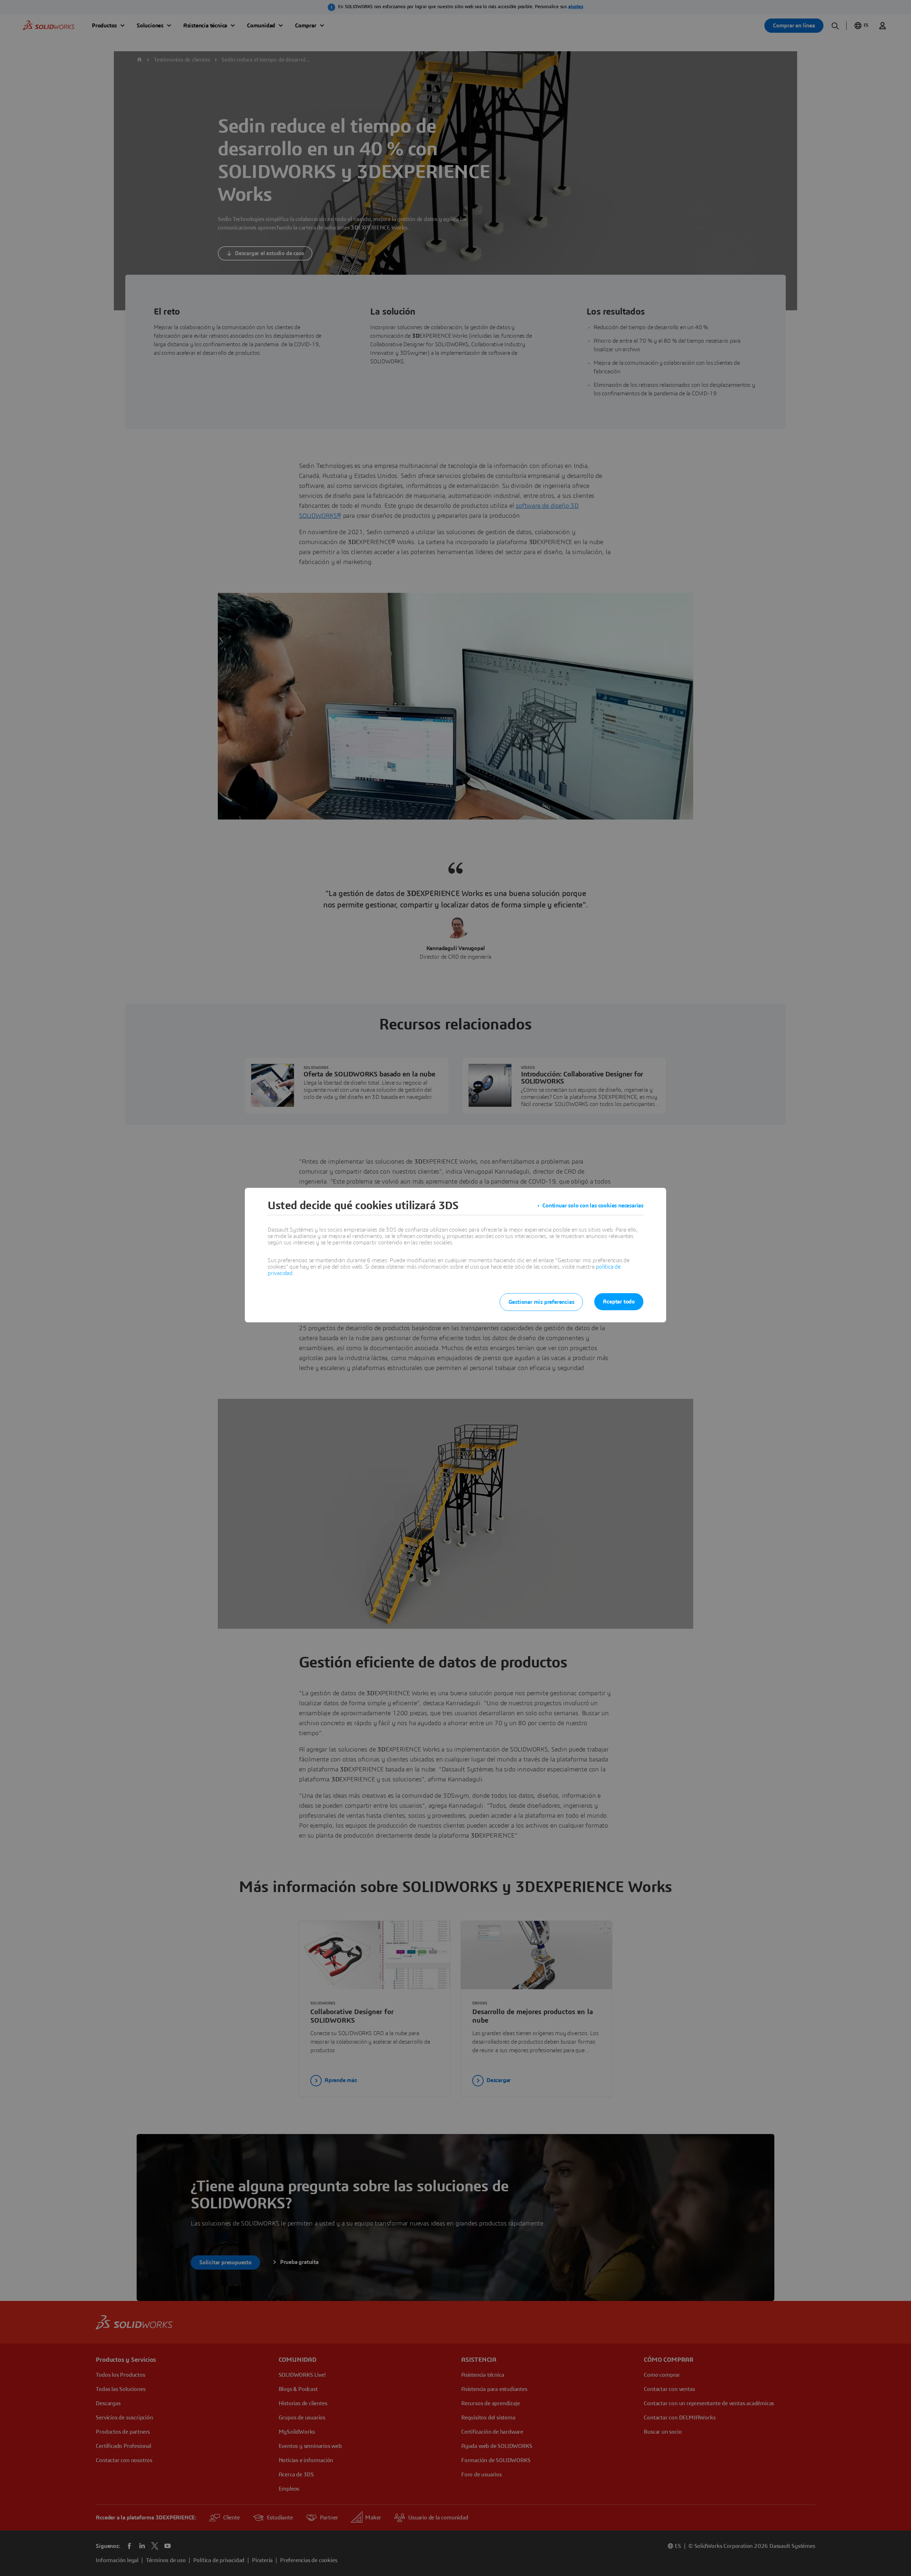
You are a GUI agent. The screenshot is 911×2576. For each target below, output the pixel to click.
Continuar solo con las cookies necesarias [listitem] (593, 1206)
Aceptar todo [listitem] (619, 1302)
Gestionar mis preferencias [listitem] (541, 1302)
